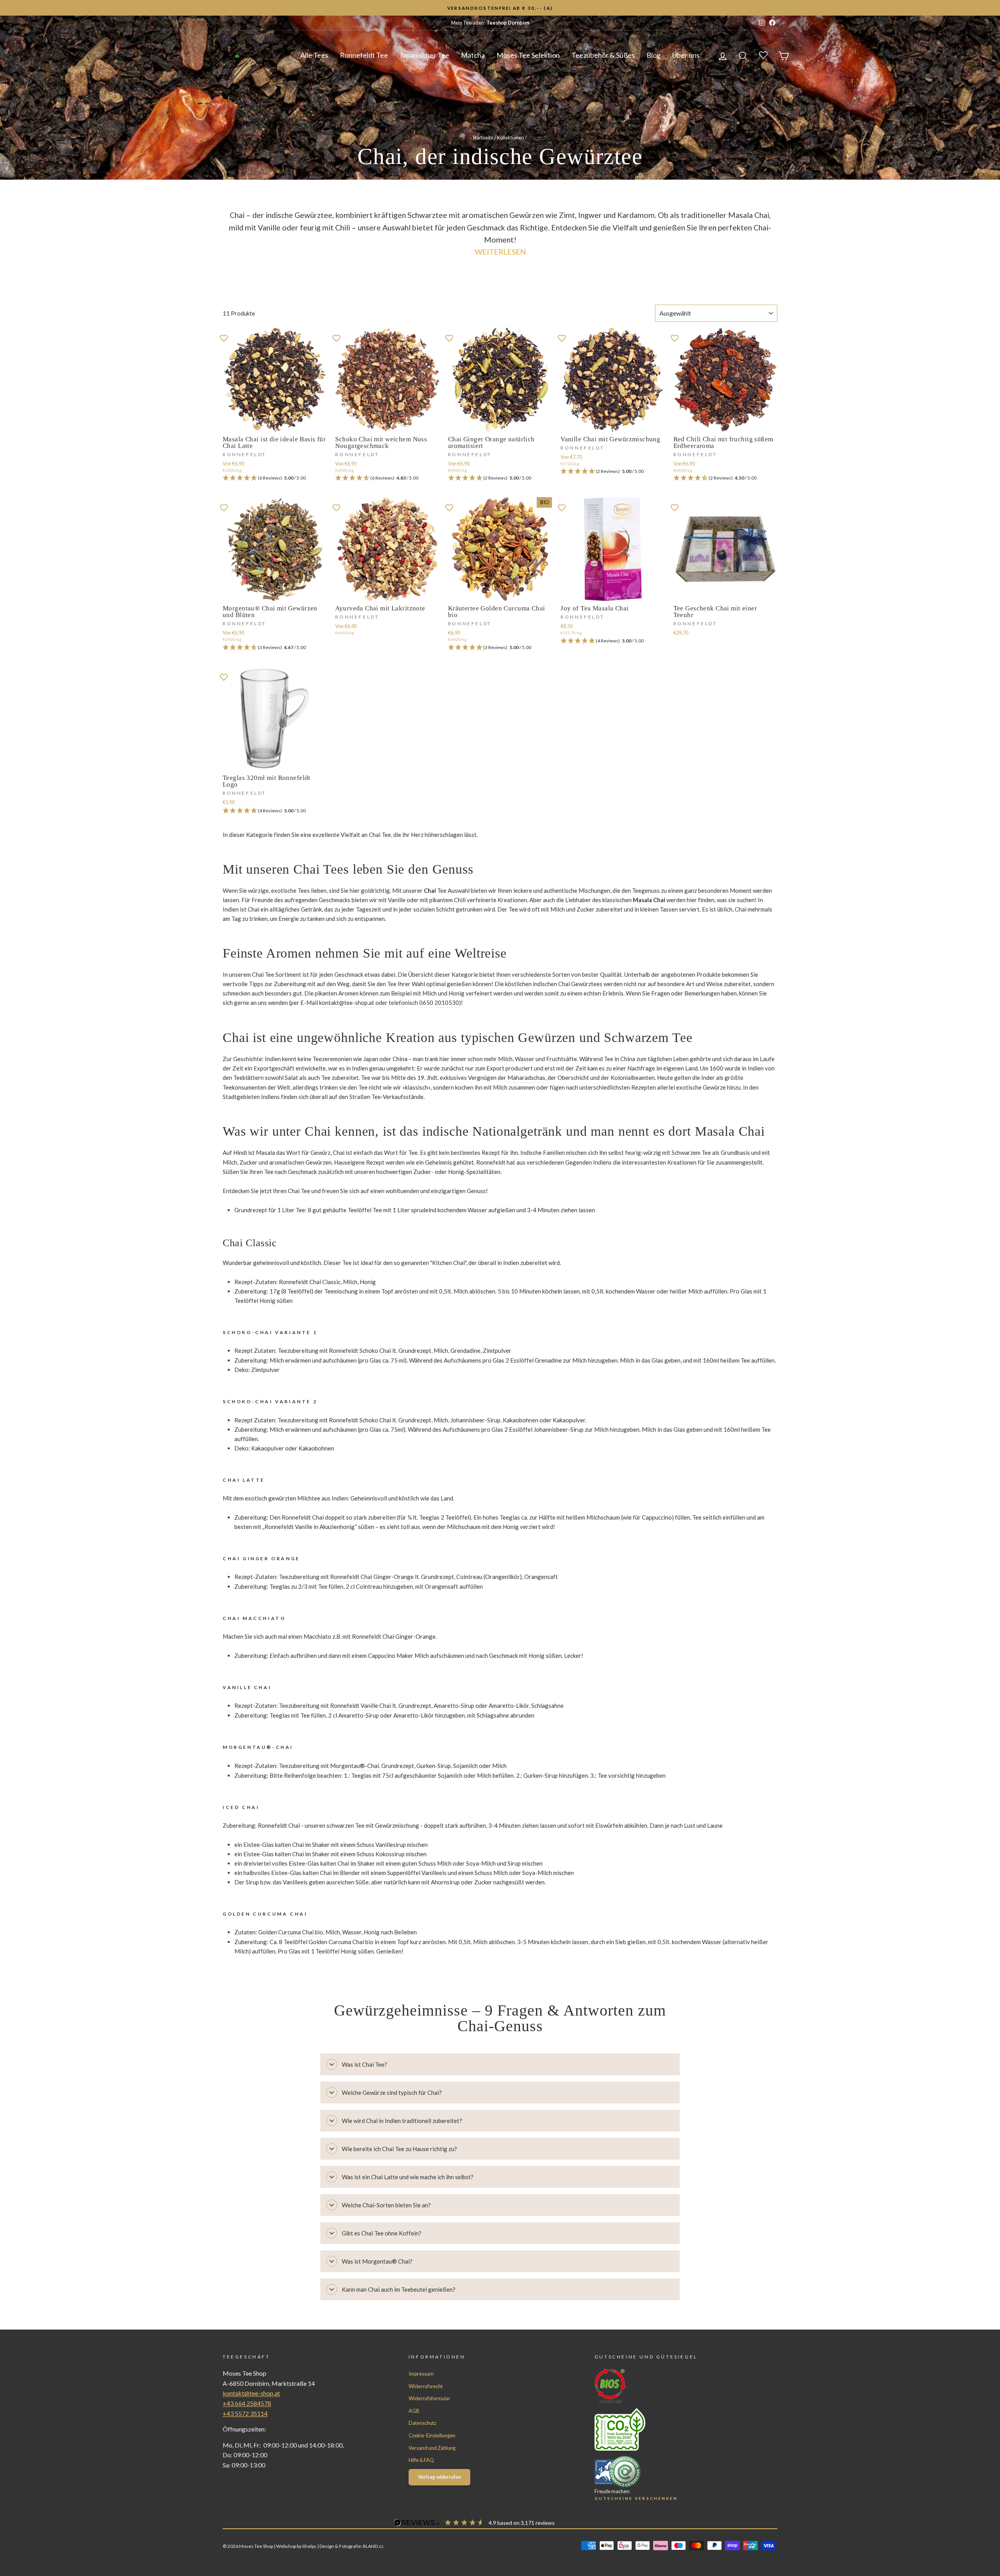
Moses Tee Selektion (528, 55)
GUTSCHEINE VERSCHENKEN (636, 2498)
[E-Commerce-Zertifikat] (671, 2472)
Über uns (686, 55)
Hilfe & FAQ (421, 2460)
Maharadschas (526, 1077)
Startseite (483, 137)
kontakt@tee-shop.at (347, 1003)
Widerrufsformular (429, 2398)
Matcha (473, 55)
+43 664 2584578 (247, 2403)
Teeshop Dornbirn (508, 23)
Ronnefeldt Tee (364, 55)
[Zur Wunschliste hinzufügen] (224, 337)
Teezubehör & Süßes (603, 55)
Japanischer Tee (424, 55)
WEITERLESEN (500, 252)
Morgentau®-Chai (354, 1766)
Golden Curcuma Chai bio (291, 1932)
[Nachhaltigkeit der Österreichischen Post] (671, 2429)
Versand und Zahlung (432, 2448)
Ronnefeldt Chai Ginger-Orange (372, 1577)
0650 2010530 (439, 1003)
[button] (275, 478)
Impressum (421, 2374)
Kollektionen (511, 137)
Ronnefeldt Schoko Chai (360, 1350)
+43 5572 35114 (245, 2413)
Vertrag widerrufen (439, 2477)
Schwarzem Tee (691, 1152)
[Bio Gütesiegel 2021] (671, 2386)
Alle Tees (314, 55)
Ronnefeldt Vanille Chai (361, 1705)
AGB (414, 2411)
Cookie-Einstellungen (432, 2435)
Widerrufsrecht (426, 2386)
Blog (654, 55)
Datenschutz (422, 2423)
